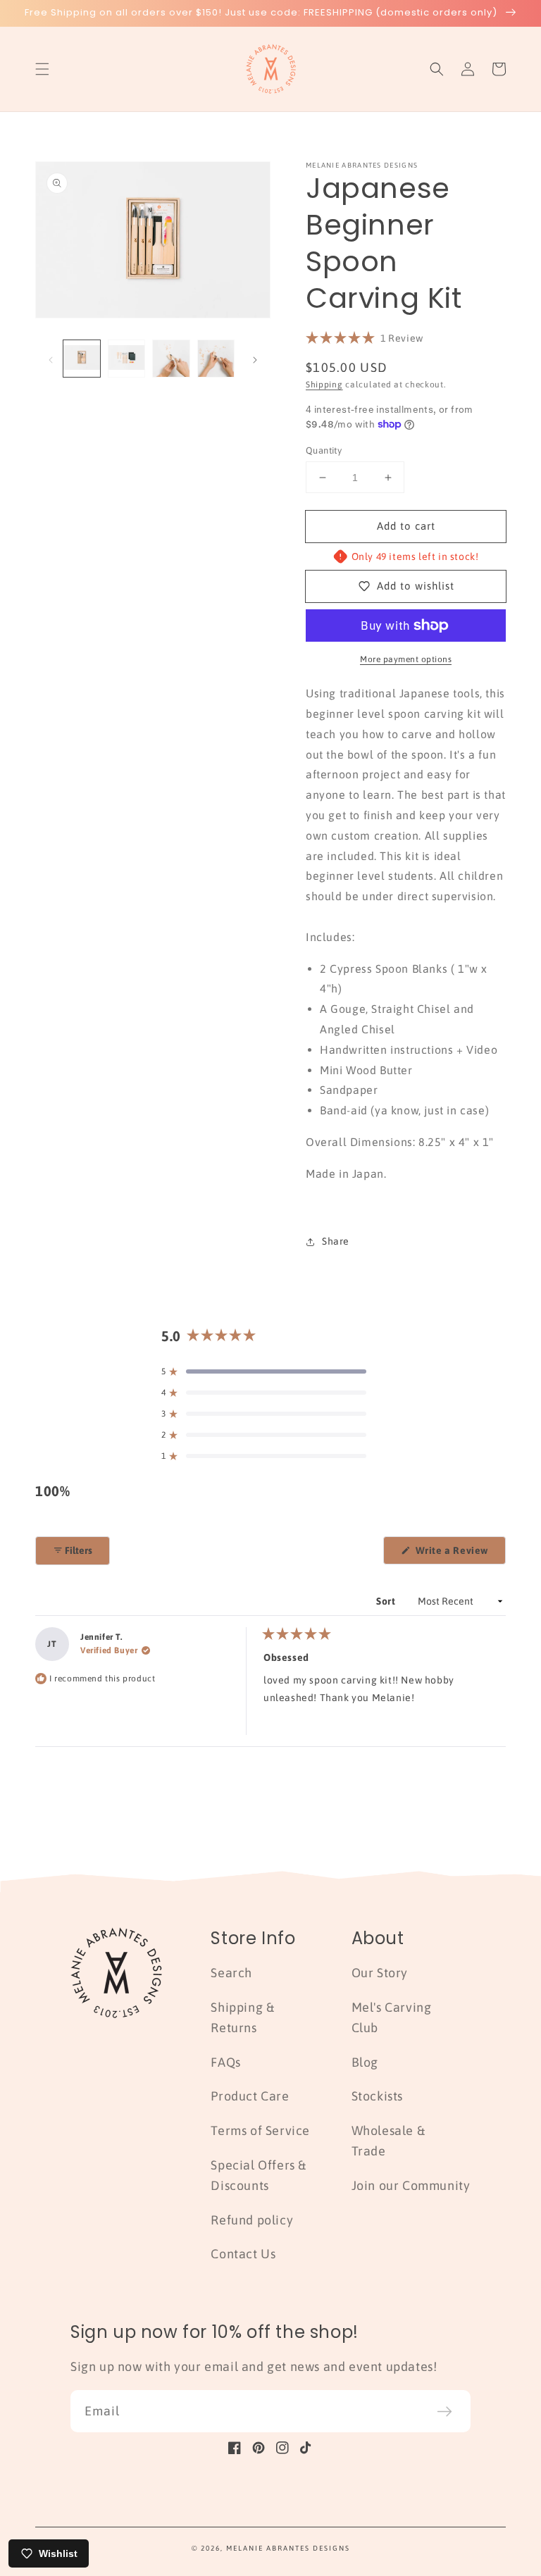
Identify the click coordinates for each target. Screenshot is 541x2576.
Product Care (250, 2096)
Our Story (380, 1973)
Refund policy (252, 2220)
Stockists (377, 2096)
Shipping (324, 385)
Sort (387, 1601)
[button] (42, 69)
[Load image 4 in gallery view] (216, 359)
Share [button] (336, 1241)
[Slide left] (51, 359)
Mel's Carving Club (392, 2017)
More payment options (406, 659)
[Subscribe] (444, 2411)
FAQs (225, 2062)
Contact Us (243, 2254)
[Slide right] (255, 359)
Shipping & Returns (242, 2017)
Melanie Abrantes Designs (288, 2548)
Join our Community (411, 2185)
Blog (365, 2062)
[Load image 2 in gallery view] (127, 359)
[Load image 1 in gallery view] (82, 359)
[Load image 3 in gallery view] (171, 359)
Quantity (324, 450)
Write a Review (459, 1554)
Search (231, 1973)
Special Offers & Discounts (259, 2175)
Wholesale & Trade (388, 2141)
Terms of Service (260, 2130)
